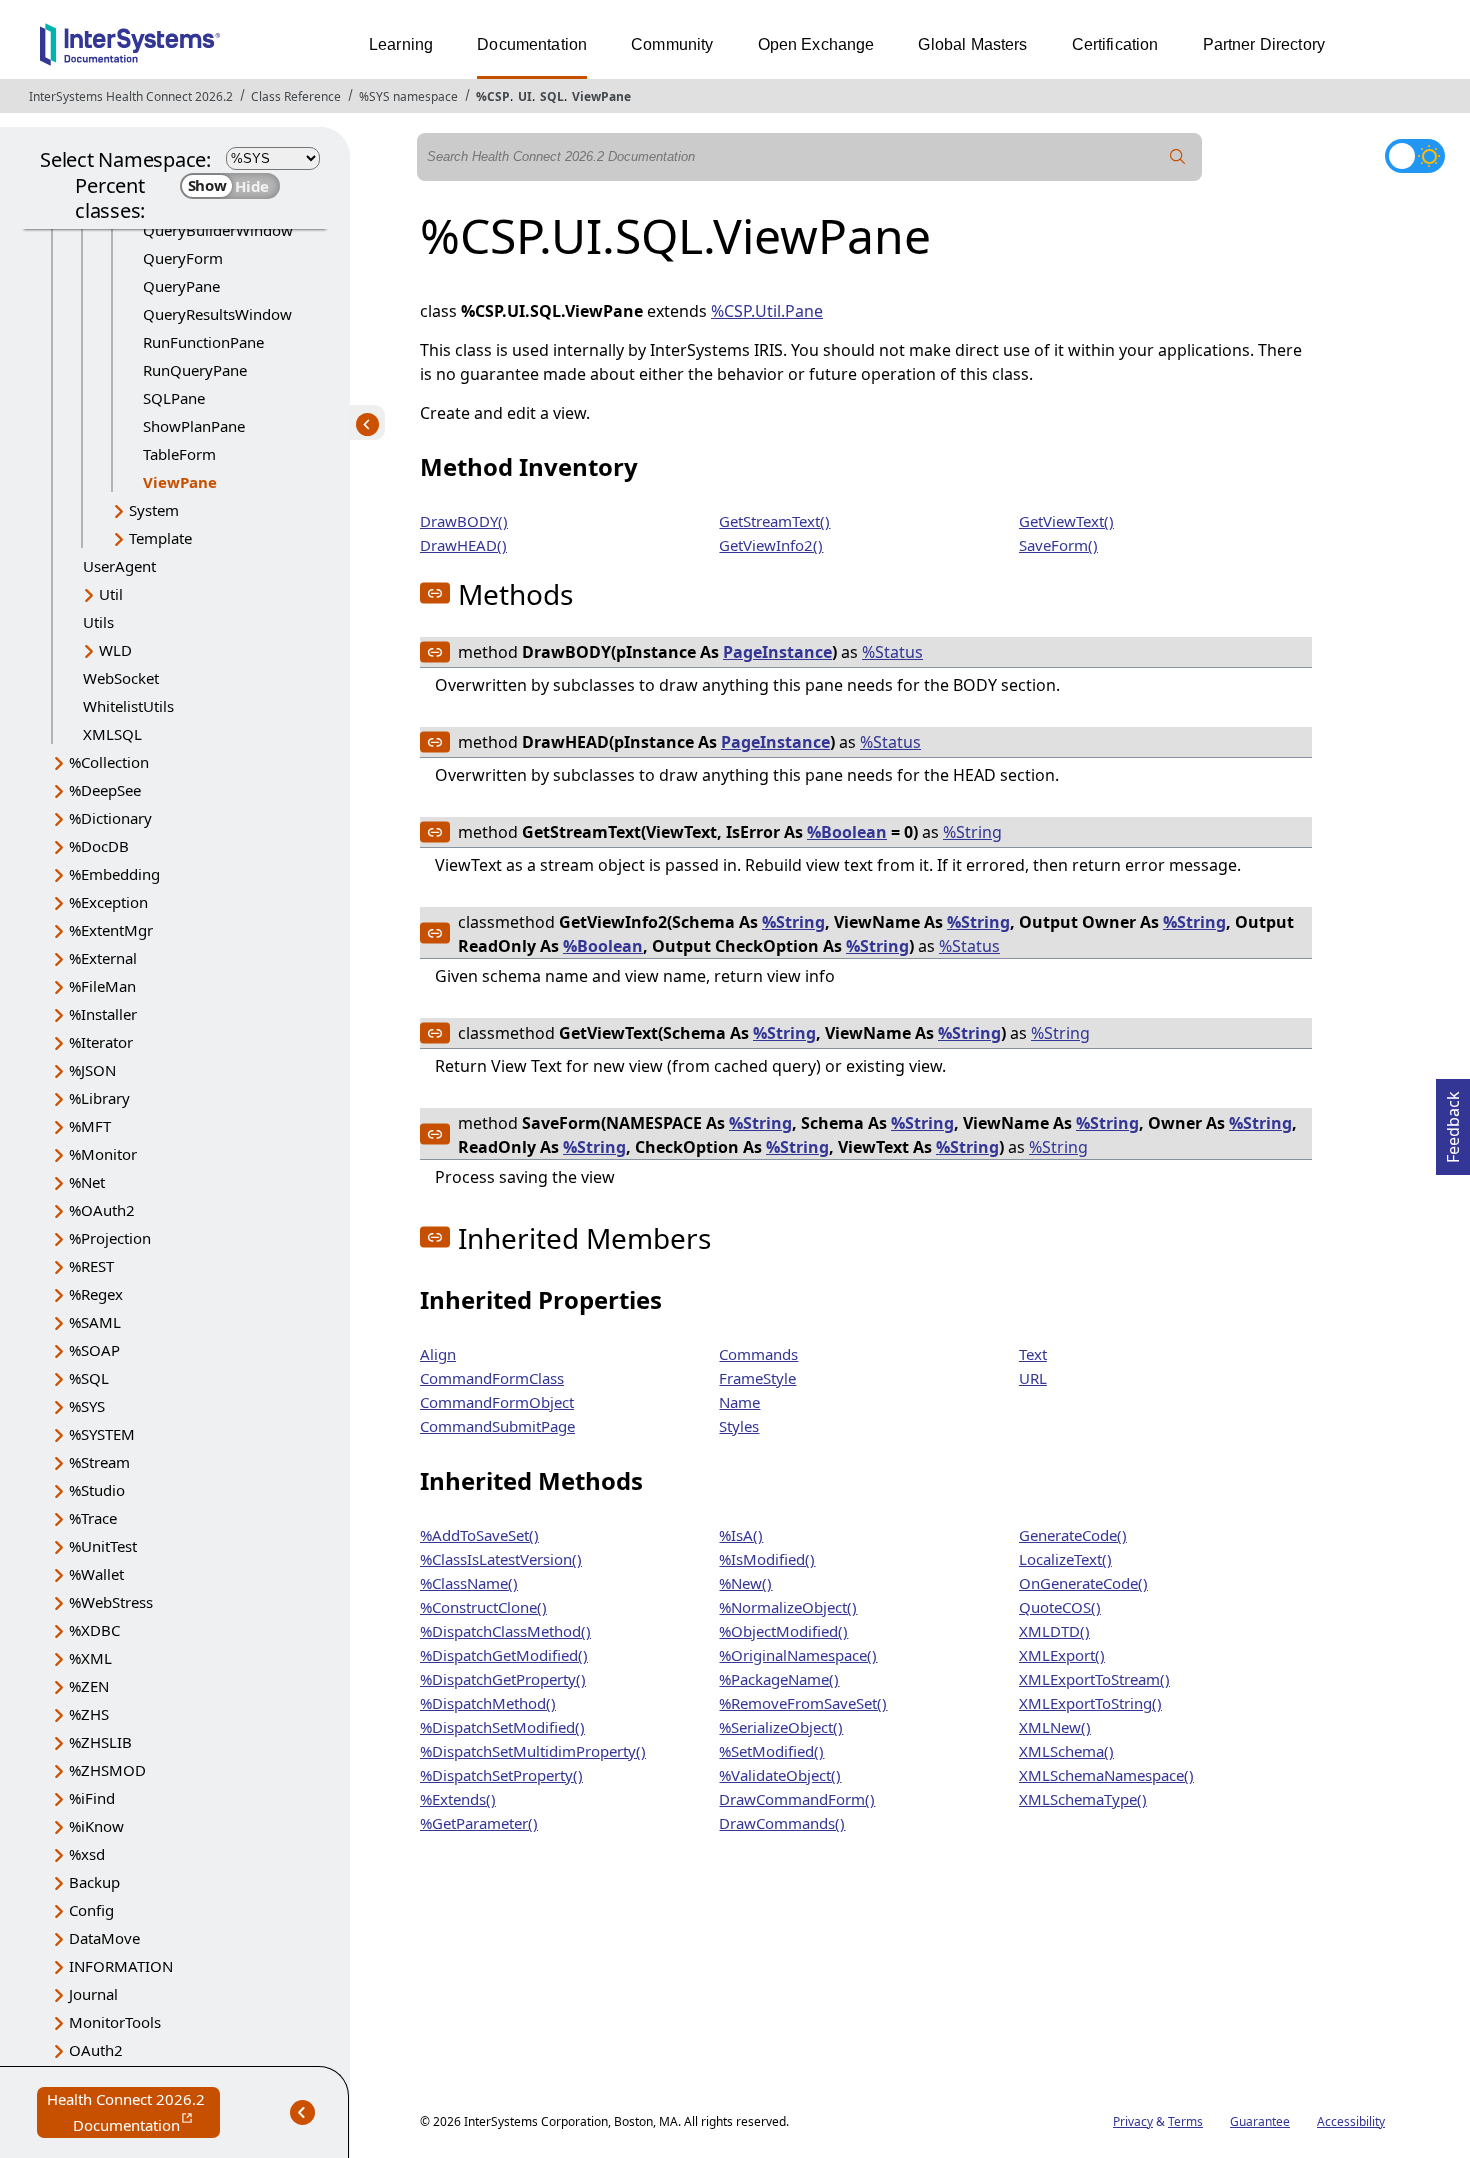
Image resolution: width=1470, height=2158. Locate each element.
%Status (892, 652)
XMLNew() (1055, 1727)
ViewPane (601, 96)
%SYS (87, 1406)
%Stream (99, 1462)
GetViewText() (1066, 521)
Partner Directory (1264, 44)
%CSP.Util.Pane (767, 311)
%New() (745, 1583)
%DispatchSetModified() (502, 1727)
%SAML (95, 1322)
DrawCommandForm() (797, 1799)
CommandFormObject (497, 1402)
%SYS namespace (408, 96)
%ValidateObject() (780, 1775)
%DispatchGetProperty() (503, 1679)
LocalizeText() (1065, 1559)
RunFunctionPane (203, 342)
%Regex (96, 1294)
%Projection (110, 1238)
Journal (93, 1994)
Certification (1115, 44)
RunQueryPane (195, 370)
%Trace (93, 1518)
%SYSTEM (102, 1434)
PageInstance (777, 652)
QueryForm (183, 258)
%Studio (97, 1490)
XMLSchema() (1066, 1751)
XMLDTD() (1054, 1631)
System (154, 510)
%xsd (87, 1854)
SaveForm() (1058, 545)
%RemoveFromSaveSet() (803, 1703)
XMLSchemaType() (1083, 1799)
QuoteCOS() (1060, 1607)
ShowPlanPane (194, 426)
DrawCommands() (782, 1823)
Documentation (532, 44)
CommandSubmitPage (497, 1426)
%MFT (90, 1126)
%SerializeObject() (781, 1727)
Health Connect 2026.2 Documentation (133, 2113)
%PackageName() (779, 1679)
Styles (739, 1426)
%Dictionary (110, 818)
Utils (98, 622)
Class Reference (296, 96)
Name (739, 1402)
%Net (87, 1182)
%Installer (103, 1014)
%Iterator (101, 1042)
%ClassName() (469, 1583)
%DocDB (99, 846)
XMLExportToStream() (1094, 1679)
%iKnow (96, 1826)
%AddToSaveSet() (479, 1535)
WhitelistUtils (128, 706)
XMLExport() (1062, 1655)
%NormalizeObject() (788, 1607)
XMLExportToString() (1090, 1703)
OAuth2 (96, 2050)
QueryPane (181, 286)
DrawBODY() (464, 521)
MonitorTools (115, 2022)
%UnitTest (103, 1546)
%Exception (108, 902)
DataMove (104, 1938)
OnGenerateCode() (1083, 1583)
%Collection (109, 762)
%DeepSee (105, 790)
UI (525, 96)
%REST (91, 1266)
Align (438, 1354)
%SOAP (94, 1350)
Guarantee (1260, 2121)
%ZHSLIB (100, 1742)
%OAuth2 (102, 1210)
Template (160, 538)
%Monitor (103, 1154)
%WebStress (111, 1602)
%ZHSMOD (107, 1770)
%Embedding (114, 874)
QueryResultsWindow (217, 314)
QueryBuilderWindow (218, 230)
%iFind (92, 1798)
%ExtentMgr (111, 930)
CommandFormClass (492, 1378)
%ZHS (89, 1714)
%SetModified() (771, 1751)
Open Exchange (816, 44)
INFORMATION (121, 1966)
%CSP (493, 96)
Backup (94, 1882)
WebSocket (121, 678)
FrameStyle (757, 1378)
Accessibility (1351, 2121)
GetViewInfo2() (771, 545)
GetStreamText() (774, 521)
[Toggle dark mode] (1415, 156)
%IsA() (741, 1535)
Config (91, 1910)
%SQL (89, 1378)
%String (972, 832)
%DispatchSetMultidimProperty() (533, 1751)
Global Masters (972, 44)
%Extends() (458, 1799)
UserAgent (119, 566)
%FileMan (102, 986)
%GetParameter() (479, 1823)
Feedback (1453, 1121)
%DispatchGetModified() (504, 1655)
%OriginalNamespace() (798, 1655)
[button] (435, 593)
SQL (552, 96)
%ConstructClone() (483, 1607)
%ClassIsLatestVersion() (501, 1559)
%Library (99, 1098)
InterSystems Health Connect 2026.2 (131, 96)
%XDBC (94, 1630)
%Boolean (847, 832)
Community (672, 44)
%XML (90, 1658)
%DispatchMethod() (488, 1703)
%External (103, 958)
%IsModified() (767, 1559)
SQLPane (174, 398)
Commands (758, 1354)
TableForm (179, 454)
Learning (401, 44)
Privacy (1133, 2121)
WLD (115, 650)
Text (1033, 1354)
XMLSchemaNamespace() (1106, 1775)
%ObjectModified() (783, 1631)
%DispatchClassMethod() (505, 1631)
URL (1033, 1378)
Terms (1185, 2121)
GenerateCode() (1073, 1535)
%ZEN (89, 1686)
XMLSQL (112, 734)
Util (111, 594)
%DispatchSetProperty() (501, 1775)
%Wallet (96, 1574)
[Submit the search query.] (1178, 157)
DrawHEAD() (463, 545)
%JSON (92, 1070)
